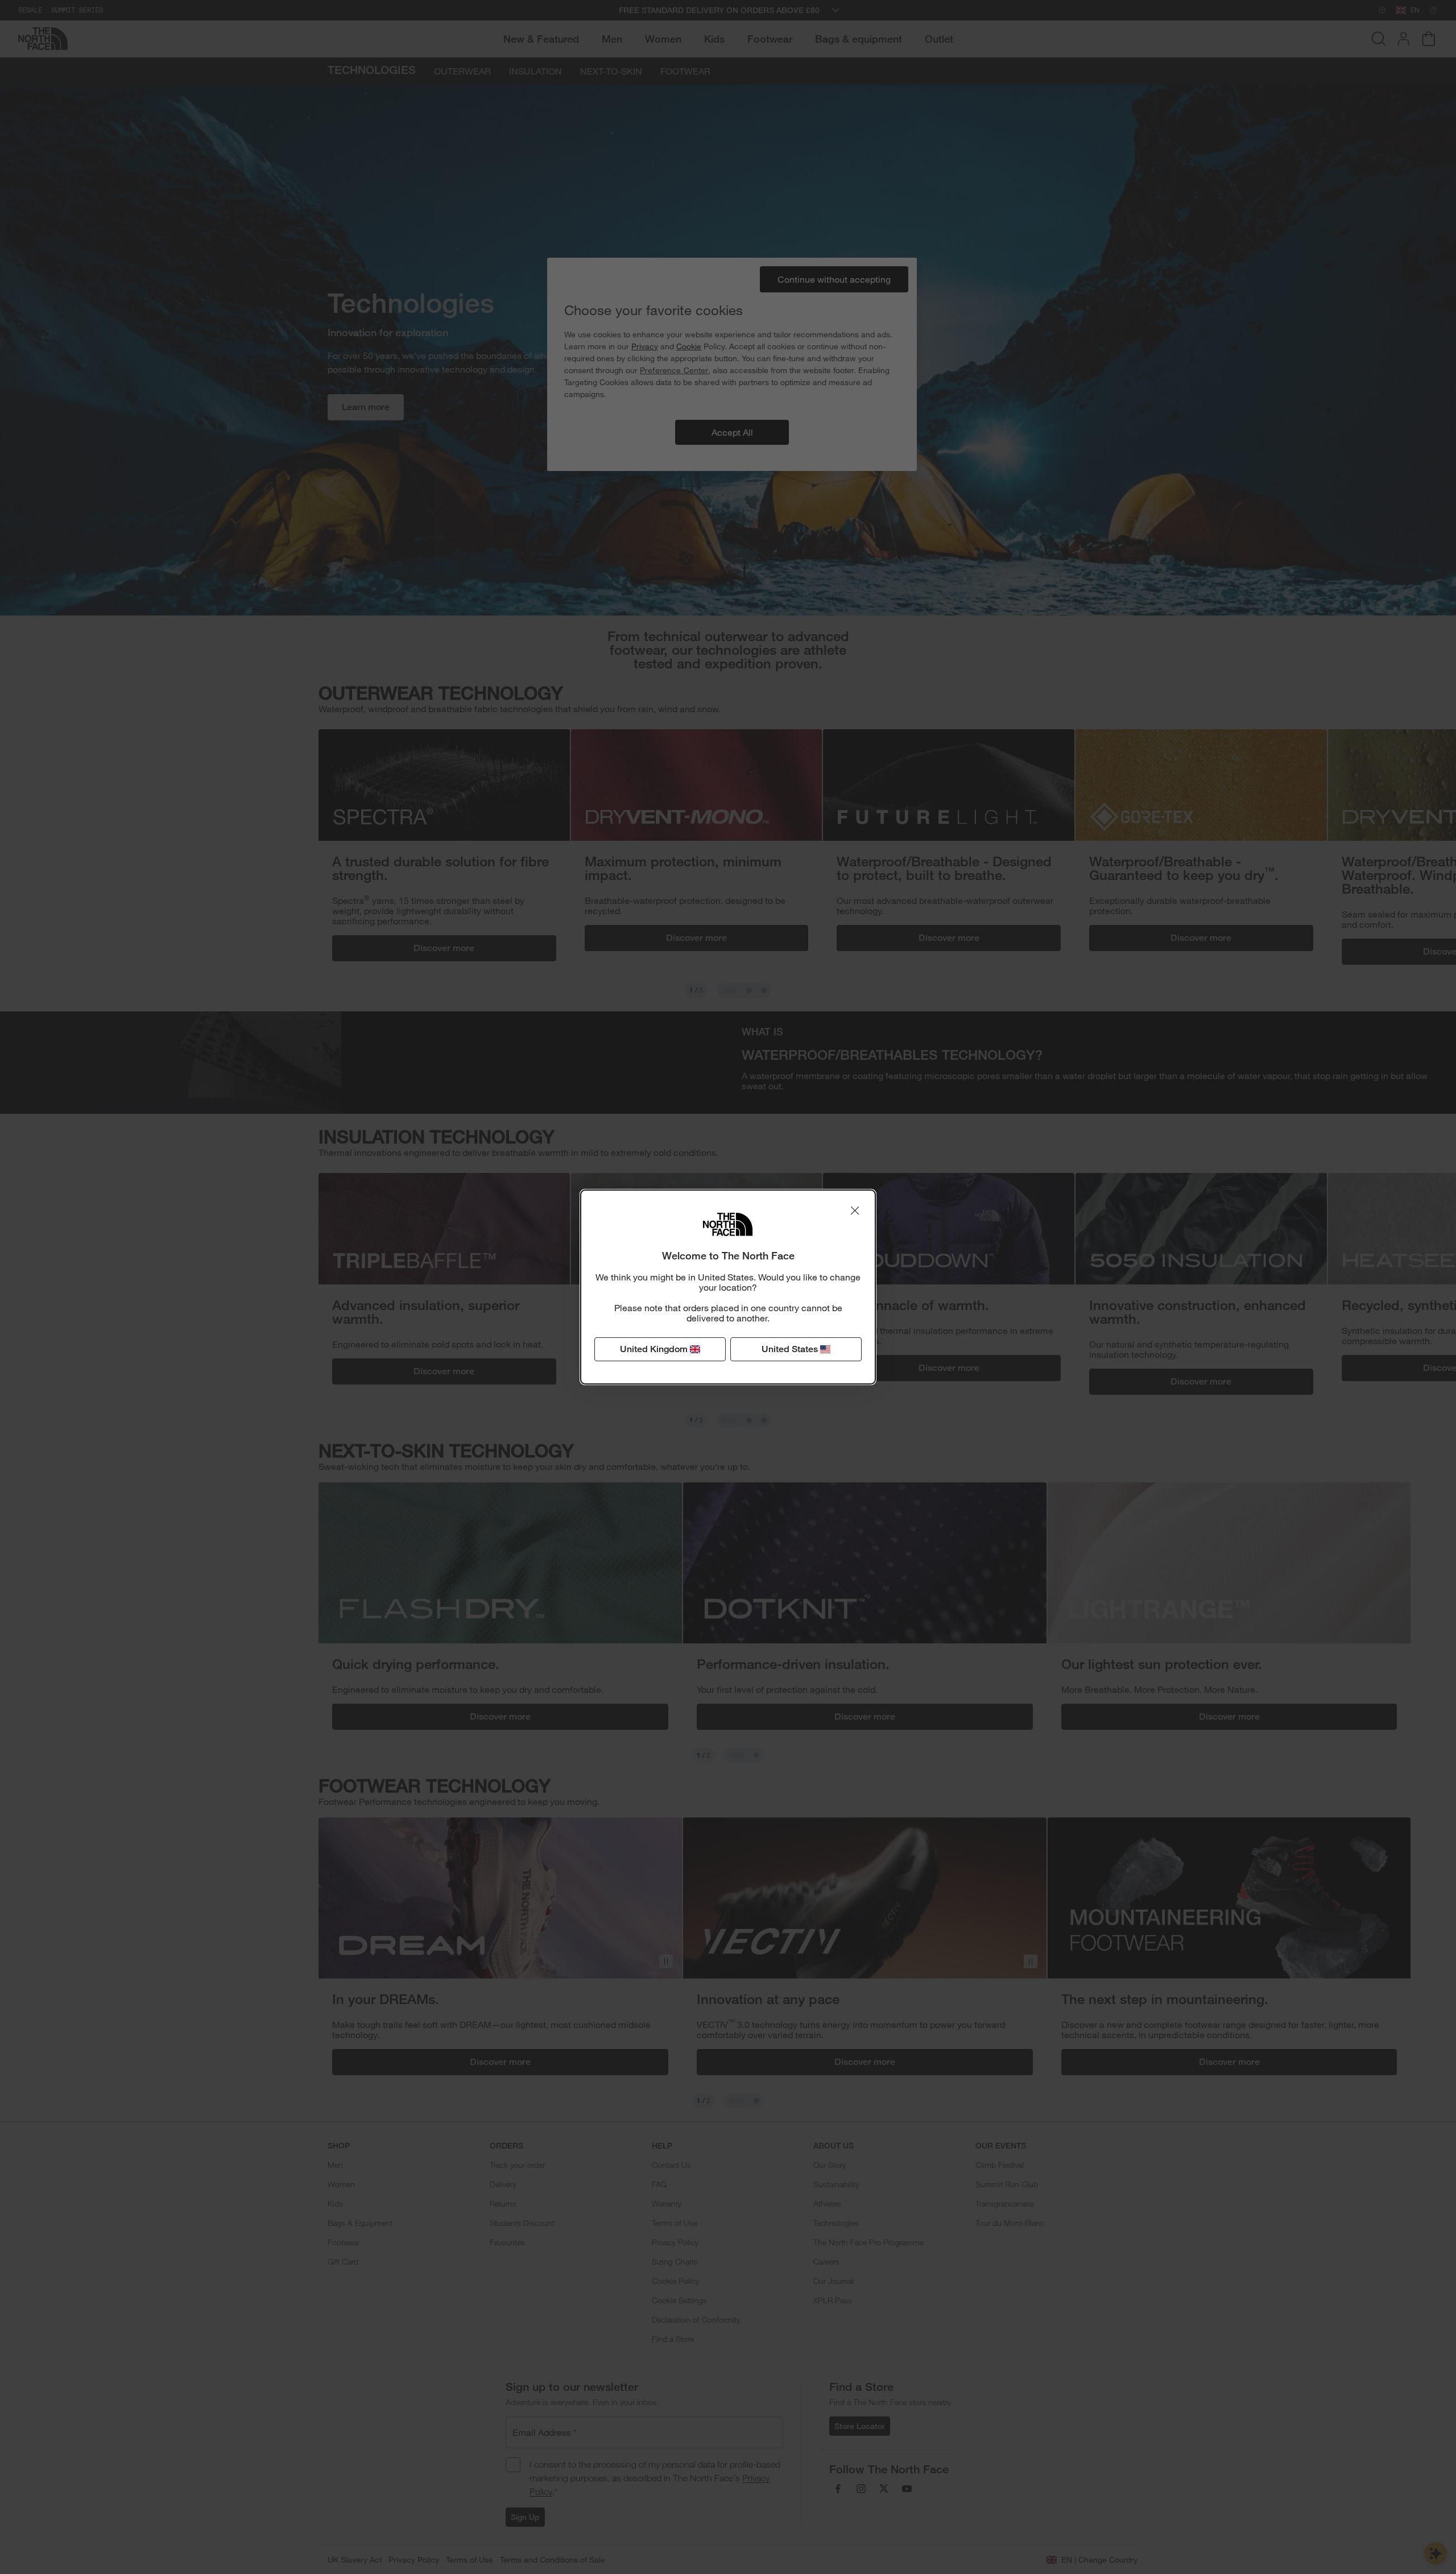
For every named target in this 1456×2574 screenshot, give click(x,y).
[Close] (855, 1210)
